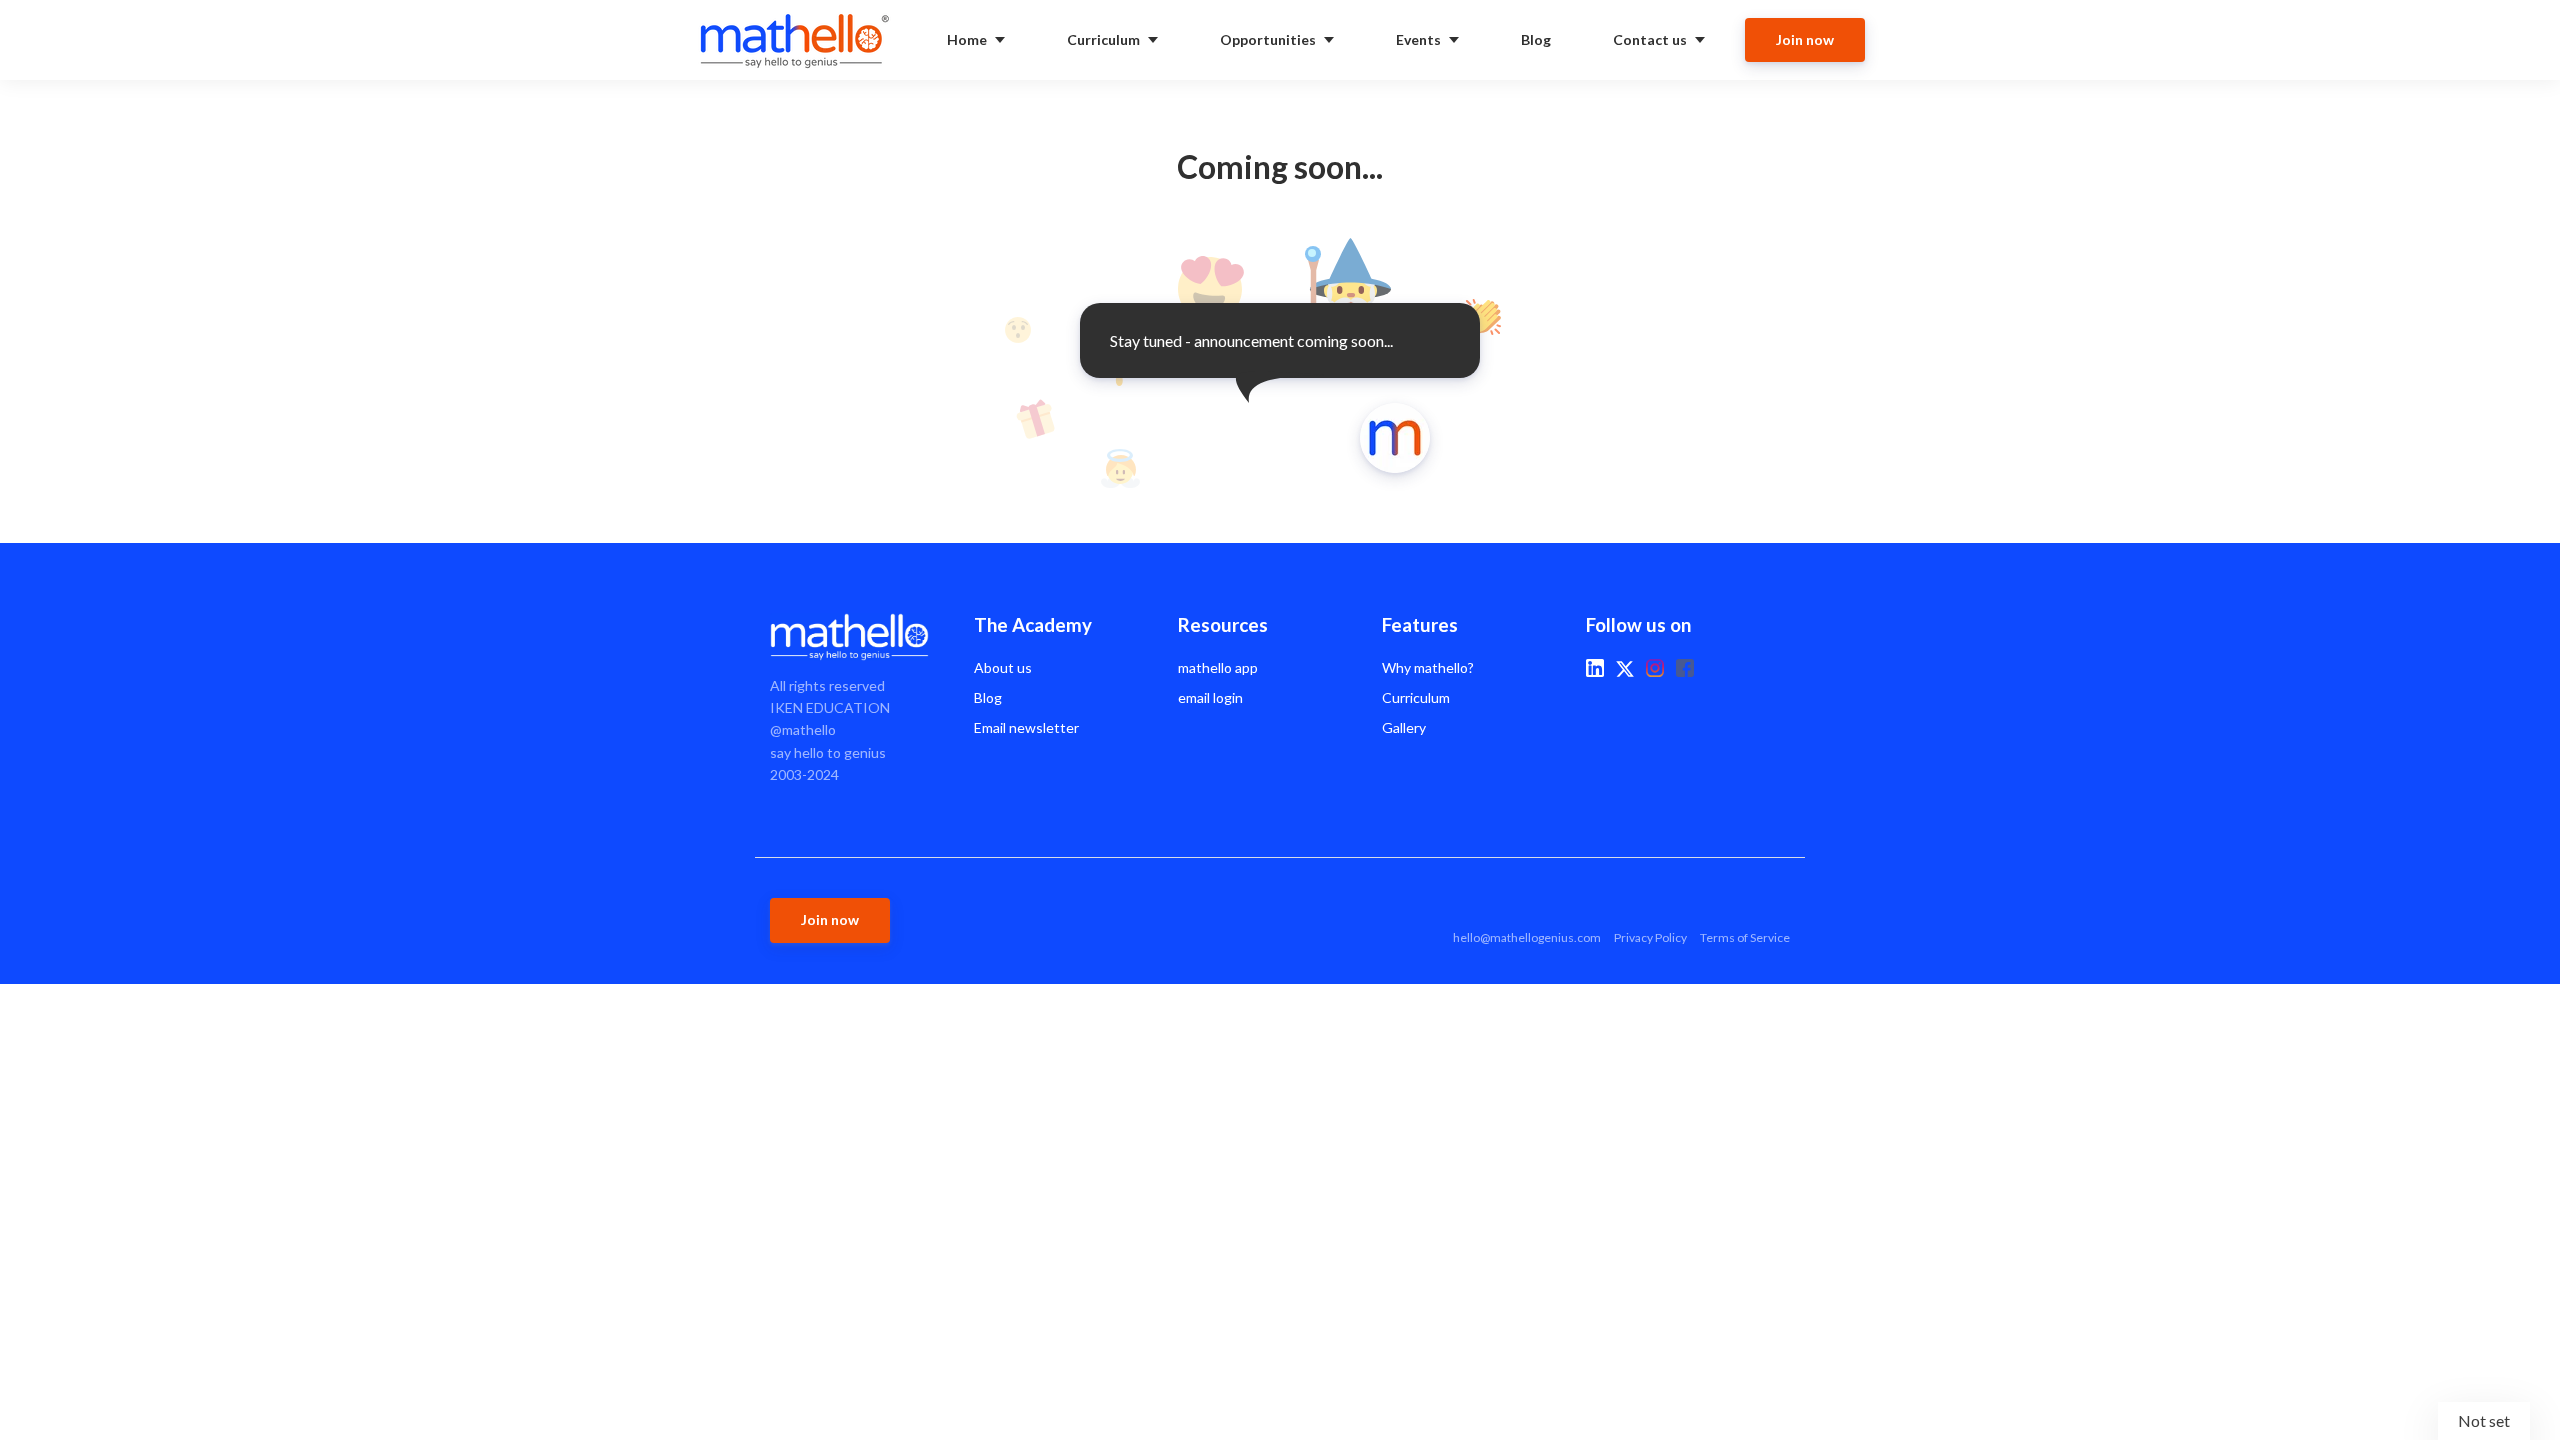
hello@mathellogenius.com (1527, 937)
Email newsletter (1026, 727)
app (1218, 667)
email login (1210, 697)
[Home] (799, 40)
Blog (988, 697)
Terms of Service (1745, 937)
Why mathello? (1428, 667)
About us (1003, 667)
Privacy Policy (1650, 937)
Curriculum (1416, 697)
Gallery (1404, 727)
